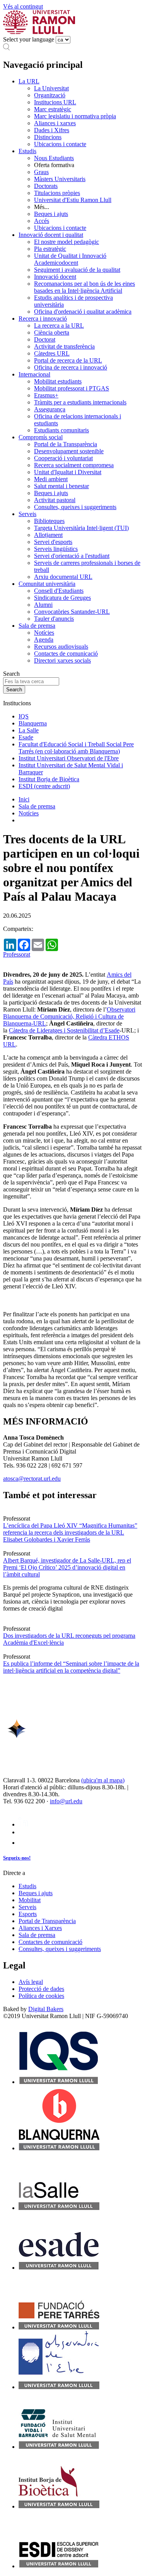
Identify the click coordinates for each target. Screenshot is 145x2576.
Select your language (29, 39)
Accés (42, 221)
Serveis (27, 514)
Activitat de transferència (64, 346)
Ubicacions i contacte (60, 144)
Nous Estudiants (54, 158)
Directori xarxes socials (62, 660)
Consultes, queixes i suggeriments (75, 507)
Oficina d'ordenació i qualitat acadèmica (83, 312)
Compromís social (41, 437)
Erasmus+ (46, 395)
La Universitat (51, 88)
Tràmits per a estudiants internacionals (80, 402)
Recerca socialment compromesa (74, 465)
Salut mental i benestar (61, 486)
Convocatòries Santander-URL (72, 612)
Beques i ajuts (51, 214)
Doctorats (46, 186)
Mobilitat (30, 1900)
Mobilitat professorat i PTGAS (72, 388)
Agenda (44, 640)
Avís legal (31, 1982)
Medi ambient (51, 479)
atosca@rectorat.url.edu (32, 1479)
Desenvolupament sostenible (69, 451)
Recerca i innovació (43, 319)
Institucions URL (55, 102)
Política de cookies (41, 1996)
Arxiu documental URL (63, 577)
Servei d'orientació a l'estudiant (72, 556)
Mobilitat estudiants (58, 381)
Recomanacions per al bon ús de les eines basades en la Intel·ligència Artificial (84, 287)
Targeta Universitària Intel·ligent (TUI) (81, 528)
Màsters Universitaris (60, 179)
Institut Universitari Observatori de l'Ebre (69, 758)
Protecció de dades (41, 1989)
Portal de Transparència (47, 1921)
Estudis (27, 151)
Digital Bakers (46, 2009)
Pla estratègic (50, 249)
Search (11, 674)
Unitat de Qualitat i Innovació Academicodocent (70, 259)
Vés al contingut (23, 6)
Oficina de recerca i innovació (71, 367)
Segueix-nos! (17, 1858)
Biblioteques (49, 521)
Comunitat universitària (47, 584)
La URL (29, 81)
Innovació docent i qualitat (51, 235)
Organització (50, 95)
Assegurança (50, 409)
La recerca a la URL (59, 325)
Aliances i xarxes (55, 123)
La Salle (29, 730)
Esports (28, 1914)
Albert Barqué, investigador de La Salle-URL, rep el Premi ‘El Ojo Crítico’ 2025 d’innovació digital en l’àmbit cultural (67, 1567)
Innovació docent (55, 277)
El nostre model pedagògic (67, 242)
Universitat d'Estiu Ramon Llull (73, 200)
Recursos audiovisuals (61, 647)
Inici (24, 799)
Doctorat (45, 339)
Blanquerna (33, 723)
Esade (26, 737)
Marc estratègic (53, 109)
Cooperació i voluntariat (63, 458)
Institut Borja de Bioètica (49, 779)
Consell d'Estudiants (59, 591)
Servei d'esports (53, 542)
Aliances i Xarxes (40, 1928)
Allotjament (48, 535)
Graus (41, 172)
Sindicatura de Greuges (62, 598)
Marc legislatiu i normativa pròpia (75, 116)
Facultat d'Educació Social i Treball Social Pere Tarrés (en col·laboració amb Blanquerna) (76, 748)
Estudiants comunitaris (61, 430)
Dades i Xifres (52, 130)
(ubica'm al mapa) (103, 1780)
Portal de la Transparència (66, 444)
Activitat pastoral (55, 500)
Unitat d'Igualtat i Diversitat (68, 472)
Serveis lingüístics (56, 549)
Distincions (48, 137)
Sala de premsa (37, 626)
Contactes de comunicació (66, 653)
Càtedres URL (52, 353)
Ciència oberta (52, 332)
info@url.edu (66, 1801)
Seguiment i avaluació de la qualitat (77, 270)
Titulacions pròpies (57, 193)
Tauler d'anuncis (54, 619)
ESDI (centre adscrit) (44, 786)
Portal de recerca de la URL (68, 360)
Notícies (44, 633)
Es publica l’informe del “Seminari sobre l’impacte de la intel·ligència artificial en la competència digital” (71, 1667)
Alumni (43, 605)
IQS (24, 716)
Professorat (17, 954)
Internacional (34, 374)
